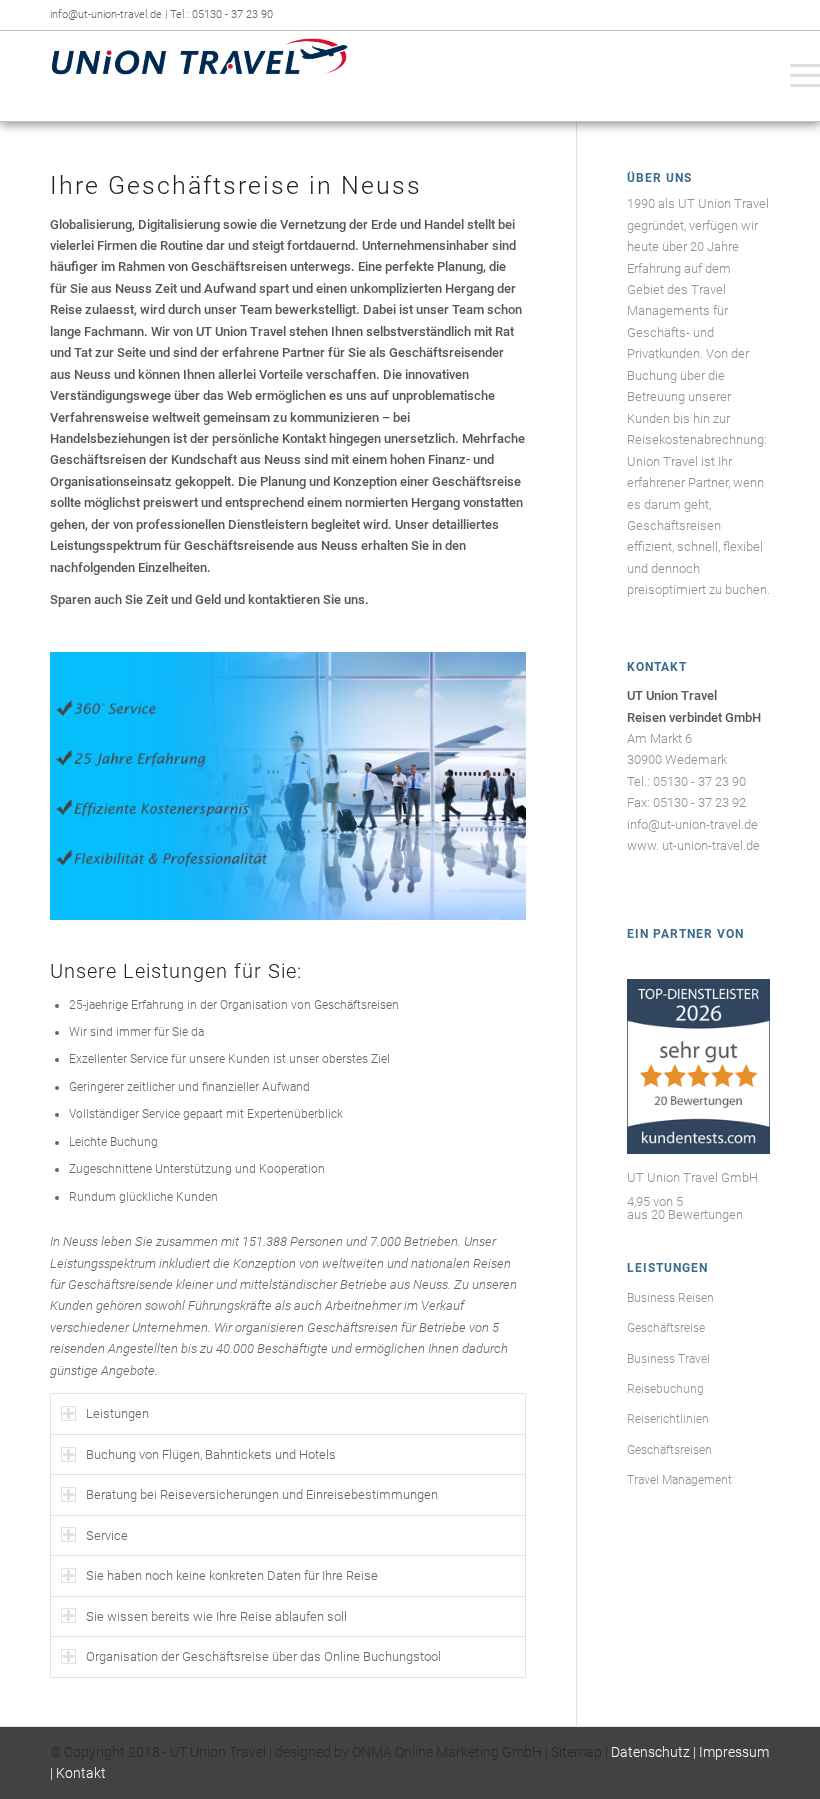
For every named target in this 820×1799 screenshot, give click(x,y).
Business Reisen (670, 1298)
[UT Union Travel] (200, 76)
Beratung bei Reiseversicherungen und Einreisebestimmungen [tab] (262, 1494)
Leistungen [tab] (117, 1413)
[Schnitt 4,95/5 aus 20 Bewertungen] (698, 1149)
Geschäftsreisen (669, 1450)
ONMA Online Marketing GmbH (447, 1752)
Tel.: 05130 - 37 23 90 (221, 14)
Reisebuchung (665, 1389)
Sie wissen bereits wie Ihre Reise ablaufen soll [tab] (216, 1616)
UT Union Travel (218, 1752)
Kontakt (81, 1773)
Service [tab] (107, 1535)
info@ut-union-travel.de (107, 14)
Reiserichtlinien (668, 1419)
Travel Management (679, 1480)
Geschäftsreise (666, 1328)
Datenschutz (650, 1752)
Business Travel (668, 1359)
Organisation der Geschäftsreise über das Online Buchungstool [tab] (263, 1656)
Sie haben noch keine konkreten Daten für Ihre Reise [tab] (232, 1575)
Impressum (734, 1752)
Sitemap (576, 1752)
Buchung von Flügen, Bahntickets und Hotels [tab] (211, 1454)
